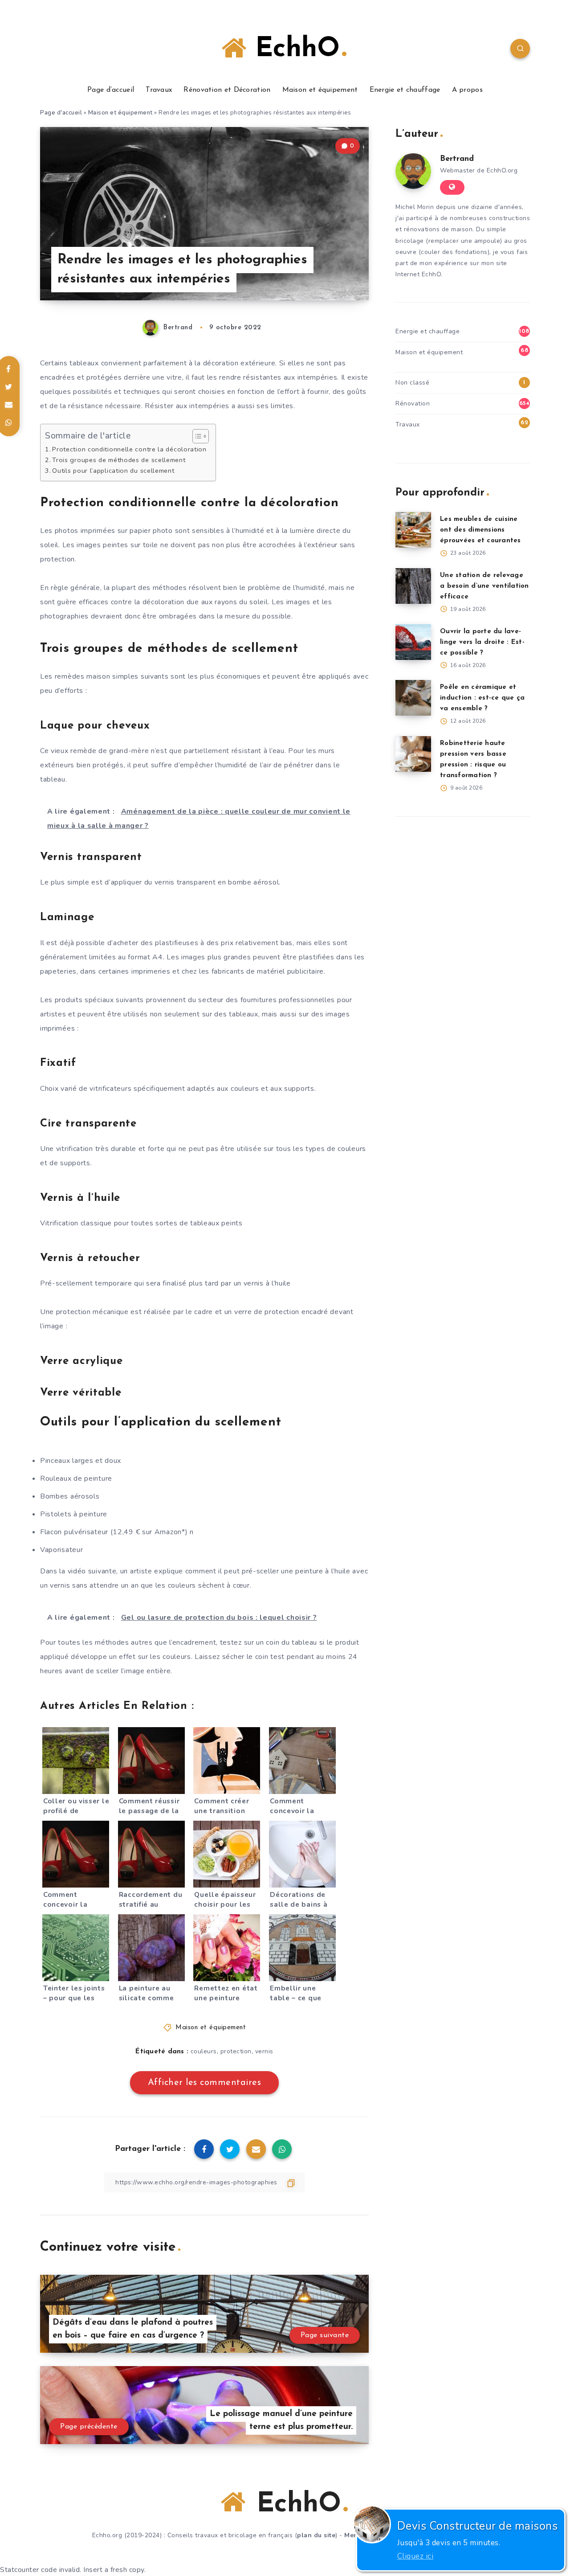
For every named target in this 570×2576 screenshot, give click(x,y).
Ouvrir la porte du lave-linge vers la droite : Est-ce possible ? (482, 642)
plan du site (316, 2535)
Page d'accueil (61, 113)
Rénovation (413, 403)
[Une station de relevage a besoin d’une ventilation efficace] (413, 586)
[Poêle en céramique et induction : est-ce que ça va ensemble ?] (413, 698)
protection (236, 2051)
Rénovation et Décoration (227, 90)
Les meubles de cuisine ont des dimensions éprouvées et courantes (480, 530)
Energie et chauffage (405, 90)
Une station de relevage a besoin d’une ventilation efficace (484, 586)
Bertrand (457, 159)
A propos (467, 90)
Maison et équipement (320, 90)
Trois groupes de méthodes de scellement (119, 460)
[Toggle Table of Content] (196, 436)
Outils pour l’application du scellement (113, 471)
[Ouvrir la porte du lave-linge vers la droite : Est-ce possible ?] (413, 642)
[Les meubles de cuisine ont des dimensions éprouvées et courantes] (413, 530)
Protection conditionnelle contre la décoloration (129, 449)
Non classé (412, 383)
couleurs (204, 2051)
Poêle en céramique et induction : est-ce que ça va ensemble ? (482, 698)
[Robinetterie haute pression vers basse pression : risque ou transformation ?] (413, 754)
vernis (264, 2051)
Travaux (159, 90)
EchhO (293, 49)
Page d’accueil (111, 90)
